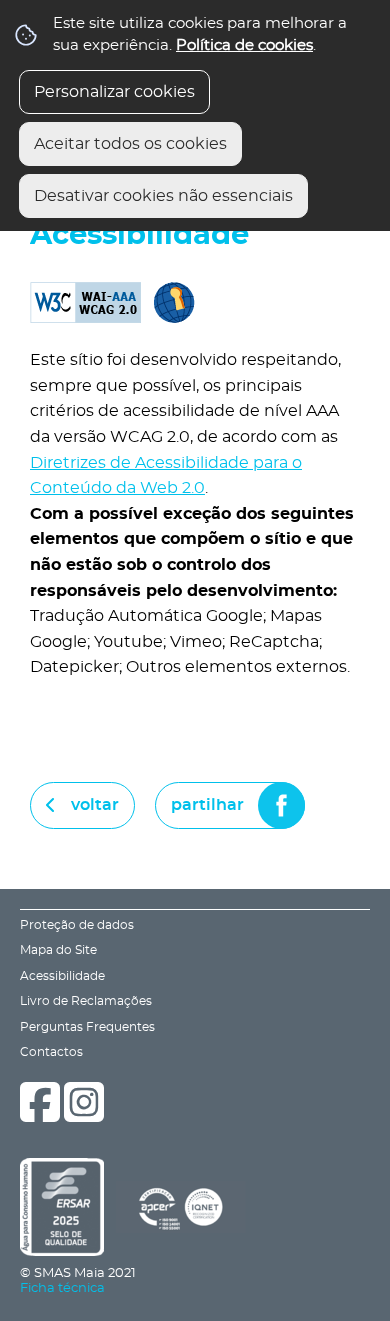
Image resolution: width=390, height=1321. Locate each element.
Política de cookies (244, 45)
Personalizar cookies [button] (114, 92)
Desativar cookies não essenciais (163, 196)
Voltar (95, 805)
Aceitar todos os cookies (130, 144)
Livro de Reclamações (86, 1001)
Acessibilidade (62, 976)
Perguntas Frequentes (87, 1027)
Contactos (51, 1052)
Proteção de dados (77, 925)
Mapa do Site (58, 950)
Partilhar (207, 805)
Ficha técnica (62, 1288)
